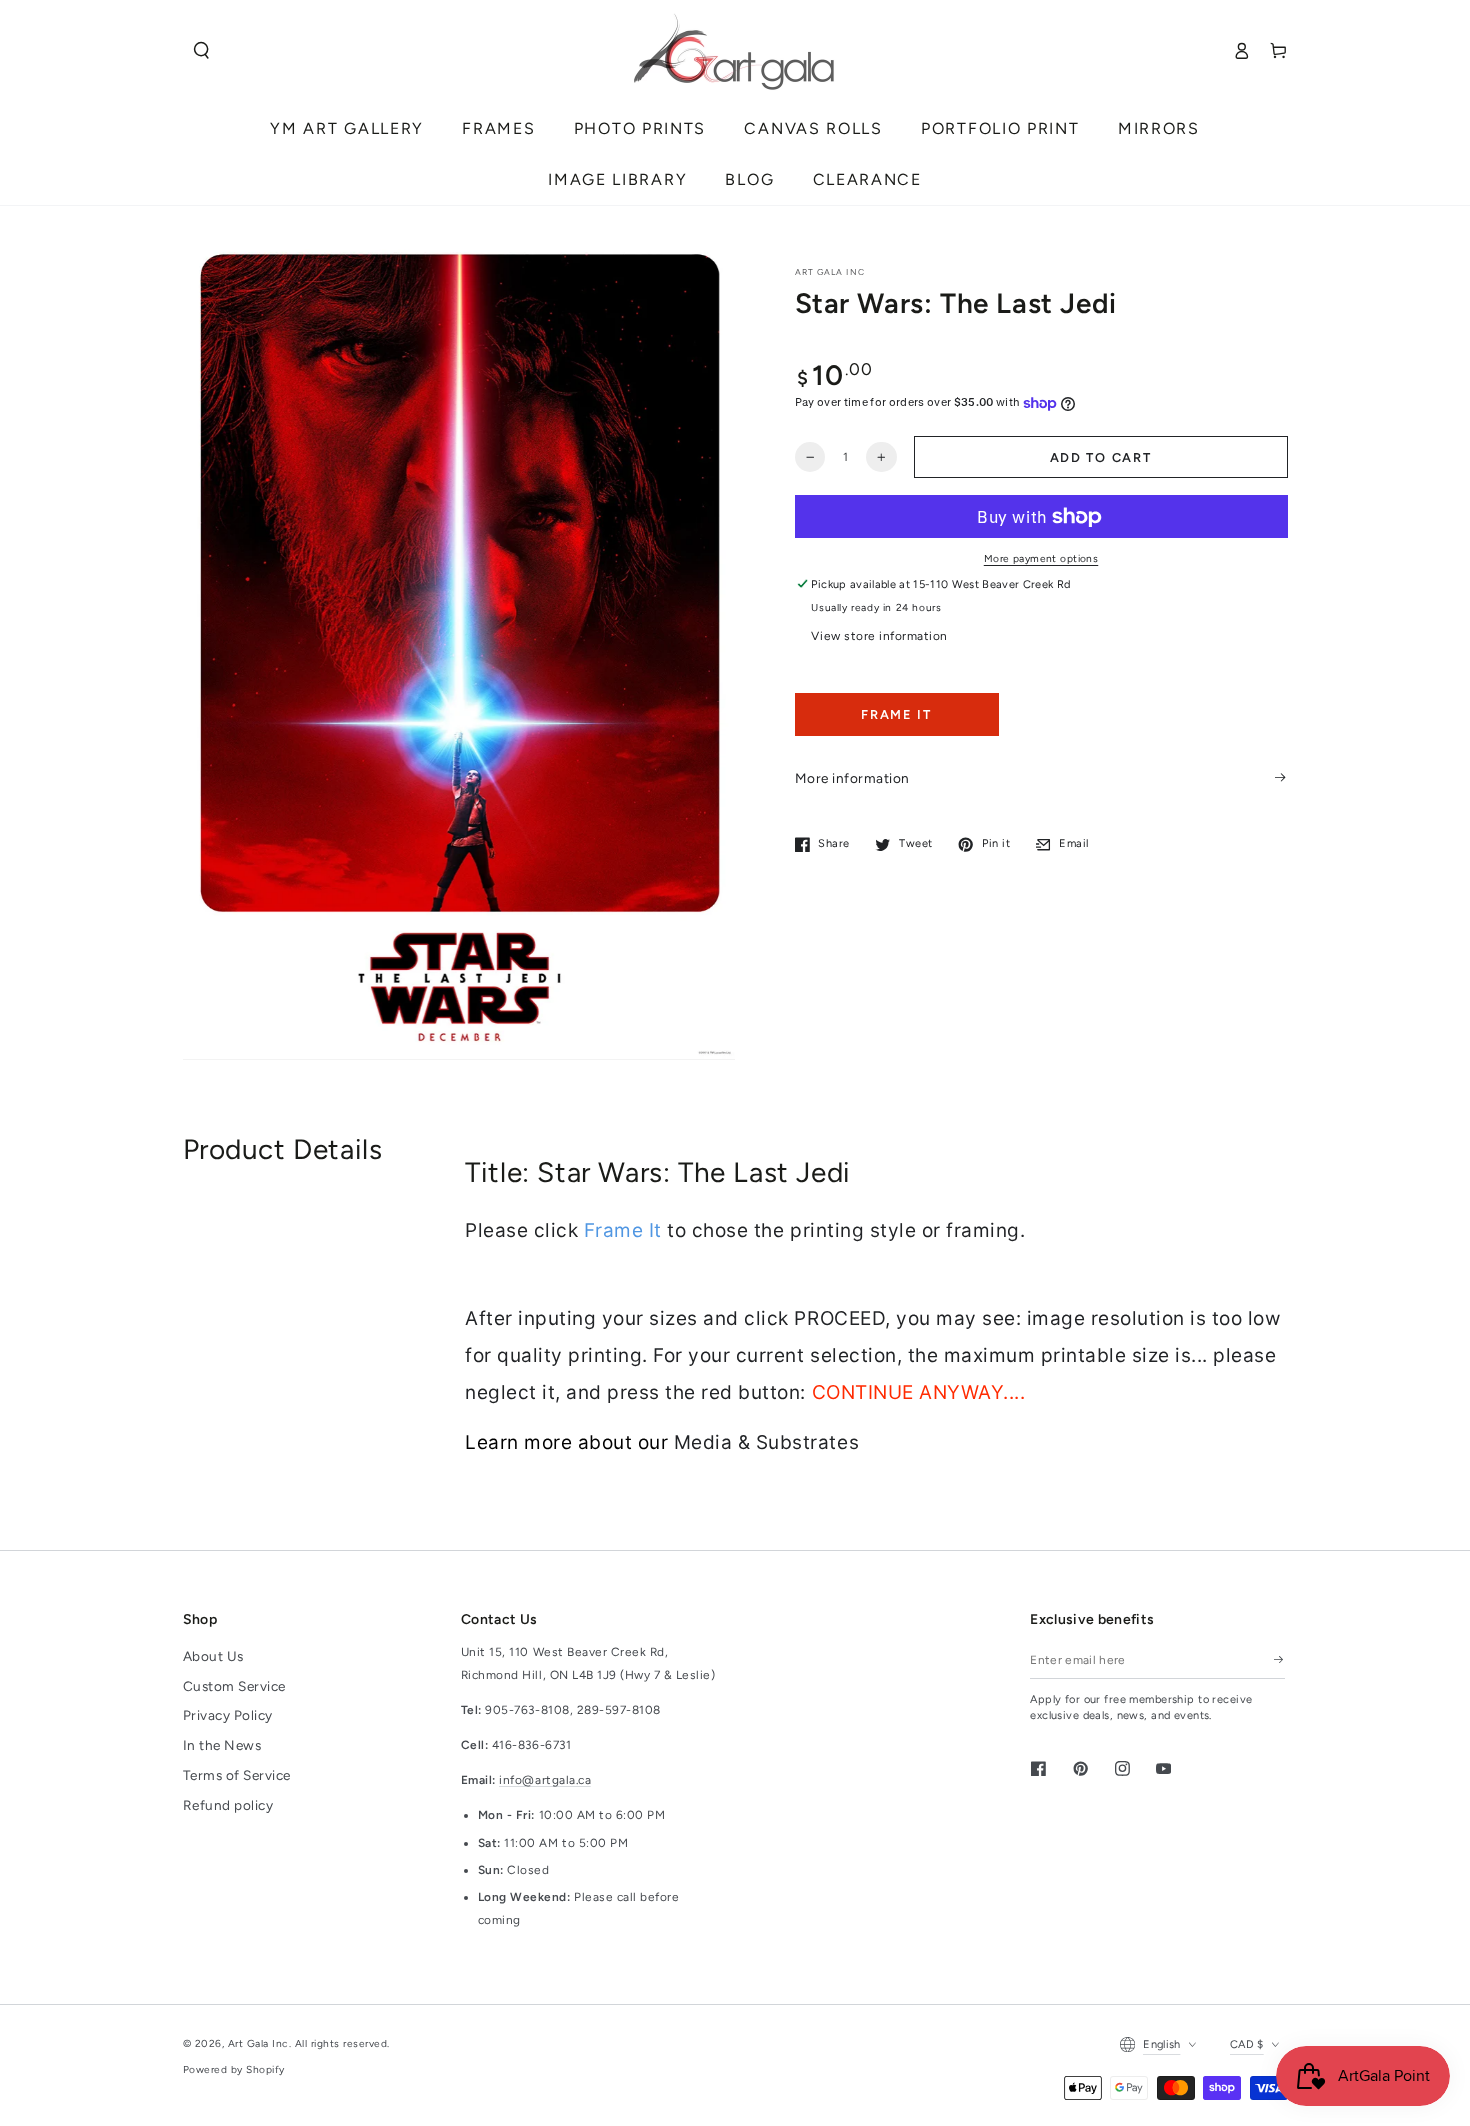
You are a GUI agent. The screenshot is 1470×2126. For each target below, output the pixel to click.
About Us (213, 1656)
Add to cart (1101, 457)
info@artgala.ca (545, 1780)
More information (852, 777)
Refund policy (228, 1805)
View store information (879, 636)
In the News (222, 1745)
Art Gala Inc (258, 2043)
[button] (201, 50)
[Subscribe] (1279, 1659)
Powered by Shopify (234, 2069)
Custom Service (234, 1686)
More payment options (1041, 558)
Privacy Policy (228, 1715)
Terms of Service (237, 1775)
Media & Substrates (766, 1442)
